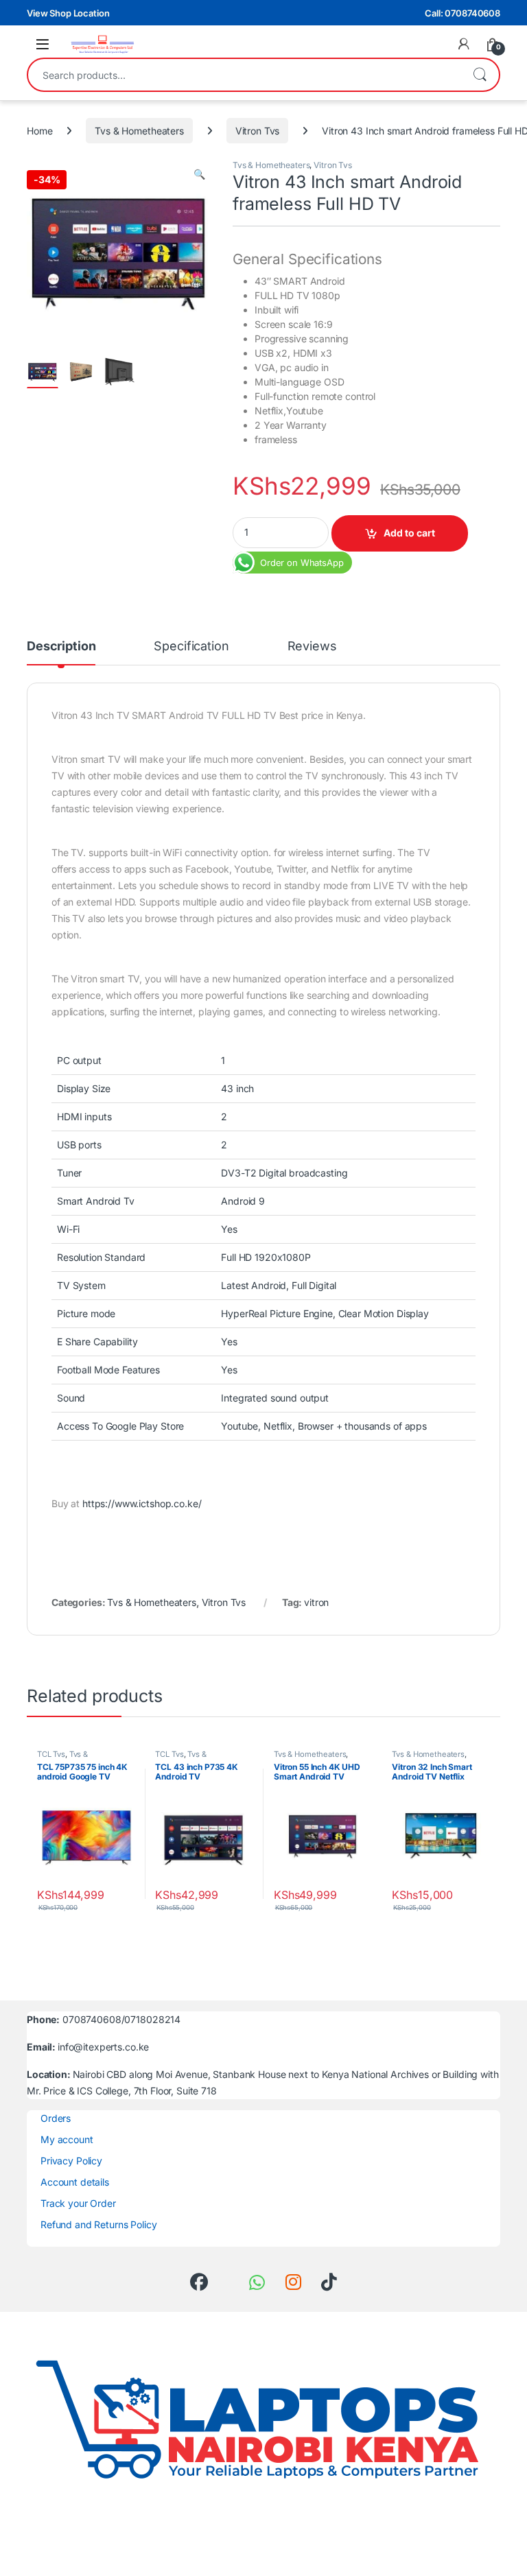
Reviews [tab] (312, 647)
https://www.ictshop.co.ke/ (142, 1503)
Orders (56, 2118)
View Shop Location (68, 13)
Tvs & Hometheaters (139, 131)
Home (39, 131)
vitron (316, 1602)
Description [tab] (61, 647)
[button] (199, 174)
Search (480, 75)
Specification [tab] (191, 647)
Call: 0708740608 (462, 13)
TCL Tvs (51, 1754)
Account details (75, 2182)
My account (67, 2139)
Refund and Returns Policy (99, 2224)
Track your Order (78, 2203)
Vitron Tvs (258, 131)
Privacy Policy (71, 2161)
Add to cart (409, 533)
